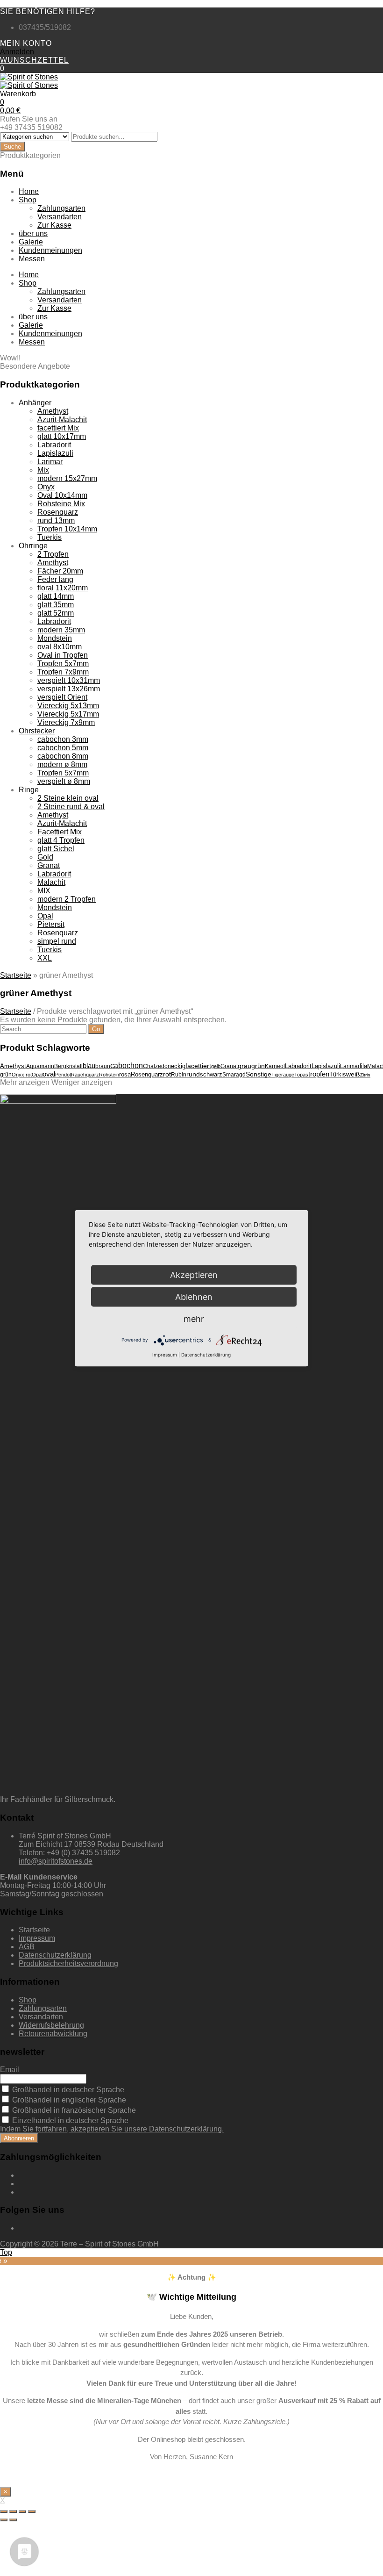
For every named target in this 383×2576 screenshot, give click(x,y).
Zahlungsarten (61, 208)
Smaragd (234, 1075)
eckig (178, 1066)
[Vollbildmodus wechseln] (22, 2511)
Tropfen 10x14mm (67, 529)
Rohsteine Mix (61, 504)
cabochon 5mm (63, 748)
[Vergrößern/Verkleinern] (32, 2511)
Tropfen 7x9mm (63, 672)
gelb (216, 1066)
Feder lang (55, 579)
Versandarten (60, 217)
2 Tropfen (53, 554)
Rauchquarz (85, 1075)
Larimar (50, 462)
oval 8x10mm (60, 647)
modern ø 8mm (62, 764)
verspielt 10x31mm (69, 680)
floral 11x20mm (63, 588)
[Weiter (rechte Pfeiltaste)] (13, 2520)
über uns (33, 233)
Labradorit (54, 445)
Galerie (31, 242)
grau (245, 1066)
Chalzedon (157, 1066)
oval (49, 1074)
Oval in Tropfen (63, 655)
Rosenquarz (58, 512)
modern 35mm (61, 630)
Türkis (338, 1074)
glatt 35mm (56, 605)
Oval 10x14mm (62, 495)
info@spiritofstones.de (56, 1861)
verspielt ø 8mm (64, 781)
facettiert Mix (58, 428)
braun (103, 1066)
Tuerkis (50, 537)
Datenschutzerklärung (55, 1955)
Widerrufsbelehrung (51, 2025)
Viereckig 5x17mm (68, 714)
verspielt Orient (62, 697)
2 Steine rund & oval (71, 807)
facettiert (198, 1066)
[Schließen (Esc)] (4, 2511)
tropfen (319, 1074)
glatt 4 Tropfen (61, 840)
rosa (125, 1074)
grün (258, 1066)
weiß (353, 1074)
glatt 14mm (56, 596)
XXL (45, 958)
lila (363, 1066)
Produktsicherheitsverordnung (68, 1963)
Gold (45, 857)
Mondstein (55, 638)
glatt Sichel (56, 849)
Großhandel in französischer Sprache (73, 2110)
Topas (301, 1075)
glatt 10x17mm (62, 436)
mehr (194, 1318)
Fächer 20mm (60, 571)
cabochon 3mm (63, 739)
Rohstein (109, 1075)
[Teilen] (13, 2511)
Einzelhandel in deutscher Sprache (69, 2120)
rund (193, 1074)
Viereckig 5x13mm (68, 706)
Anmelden (17, 52)
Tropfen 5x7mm (63, 664)
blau (89, 1066)
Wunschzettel (34, 60)
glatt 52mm (56, 613)
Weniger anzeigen (82, 1082)
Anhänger (35, 403)
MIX (44, 891)
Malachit (51, 882)
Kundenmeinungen (50, 250)
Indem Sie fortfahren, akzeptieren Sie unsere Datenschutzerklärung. (112, 2129)
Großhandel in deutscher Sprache (67, 2090)
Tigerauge (283, 1075)
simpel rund (57, 941)
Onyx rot (22, 1075)
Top (6, 2252)
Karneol (275, 1066)
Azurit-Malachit (62, 420)
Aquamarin (40, 1066)
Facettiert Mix (60, 832)
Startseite (16, 975)
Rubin (179, 1075)
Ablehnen (194, 1296)
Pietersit (51, 924)
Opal (45, 916)
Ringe (29, 790)
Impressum (37, 1938)
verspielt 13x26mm (69, 689)
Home (29, 191)
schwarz (211, 1074)
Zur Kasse (54, 225)
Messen (32, 259)
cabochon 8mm (63, 756)
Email (10, 2070)
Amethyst (53, 411)
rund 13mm (56, 520)
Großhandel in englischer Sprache (68, 2100)
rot (167, 1074)
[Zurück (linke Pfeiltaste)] (4, 2520)
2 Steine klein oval (68, 798)
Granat (49, 865)
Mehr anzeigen (25, 1082)
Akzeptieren (194, 1274)
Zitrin (365, 1075)
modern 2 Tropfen (67, 899)
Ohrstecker (37, 731)
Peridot (63, 1075)
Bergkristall (68, 1066)
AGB (27, 1947)
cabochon (127, 1066)
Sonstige (259, 1074)
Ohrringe (33, 546)
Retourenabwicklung (53, 2034)
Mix (43, 470)
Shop (28, 200)
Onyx (46, 487)
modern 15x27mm (67, 478)
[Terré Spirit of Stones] (29, 77)
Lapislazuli (55, 453)
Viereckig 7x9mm (66, 722)
